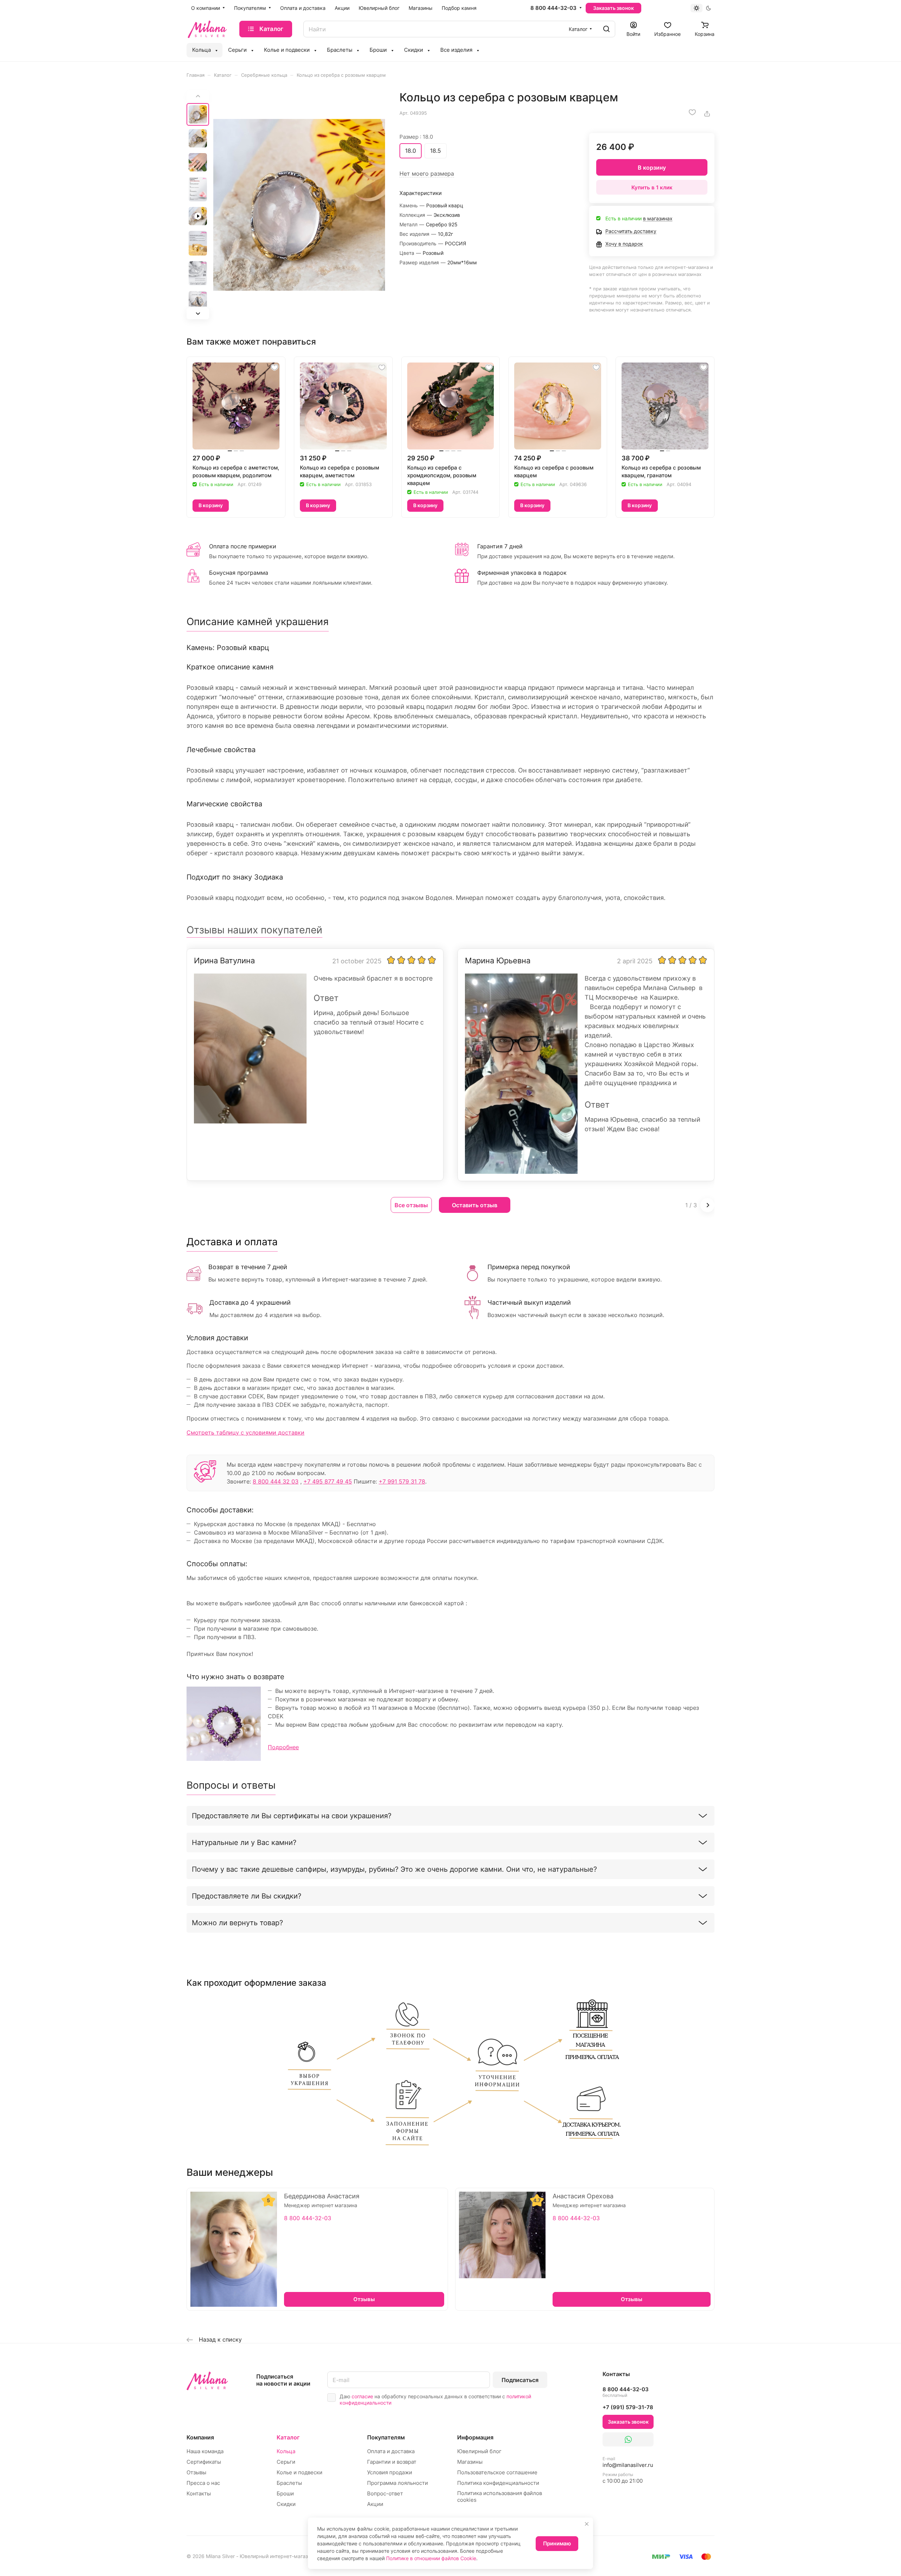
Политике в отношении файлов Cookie (431, 2558)
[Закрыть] (587, 2524)
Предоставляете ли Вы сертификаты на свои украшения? (292, 1816)
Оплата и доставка (391, 2451)
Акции (375, 2504)
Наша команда (205, 2451)
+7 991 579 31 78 (402, 1481)
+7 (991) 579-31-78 (628, 2407)
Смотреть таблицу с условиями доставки (245, 1432)
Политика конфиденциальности (498, 2483)
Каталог (288, 2437)
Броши (285, 2493)
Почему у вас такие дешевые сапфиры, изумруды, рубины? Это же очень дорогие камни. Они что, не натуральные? (394, 1869)
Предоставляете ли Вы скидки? (247, 1896)
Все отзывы (411, 1205)
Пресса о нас (203, 2483)
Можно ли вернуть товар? (237, 1923)
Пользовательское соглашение (497, 2472)
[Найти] (606, 29)
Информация (475, 2437)
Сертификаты (204, 2462)
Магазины (470, 2462)
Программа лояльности (398, 2483)
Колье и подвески (300, 2472)
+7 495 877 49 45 (328, 1481)
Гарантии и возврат (392, 2462)
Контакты (199, 2493)
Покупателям (386, 2437)
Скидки (286, 2504)
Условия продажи (390, 2472)
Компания (200, 2437)
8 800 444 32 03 (276, 1481)
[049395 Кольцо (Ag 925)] (299, 205)
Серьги (286, 2462)
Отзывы (196, 2472)
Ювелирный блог (479, 2451)
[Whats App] (628, 2439)
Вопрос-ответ (385, 2493)
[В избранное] (692, 112)
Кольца (286, 2451)
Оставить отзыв (475, 1205)
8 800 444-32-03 (553, 8)
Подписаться (520, 2380)
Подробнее (283, 1747)
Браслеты (289, 2483)
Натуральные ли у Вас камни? (244, 1843)
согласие (362, 2396)
